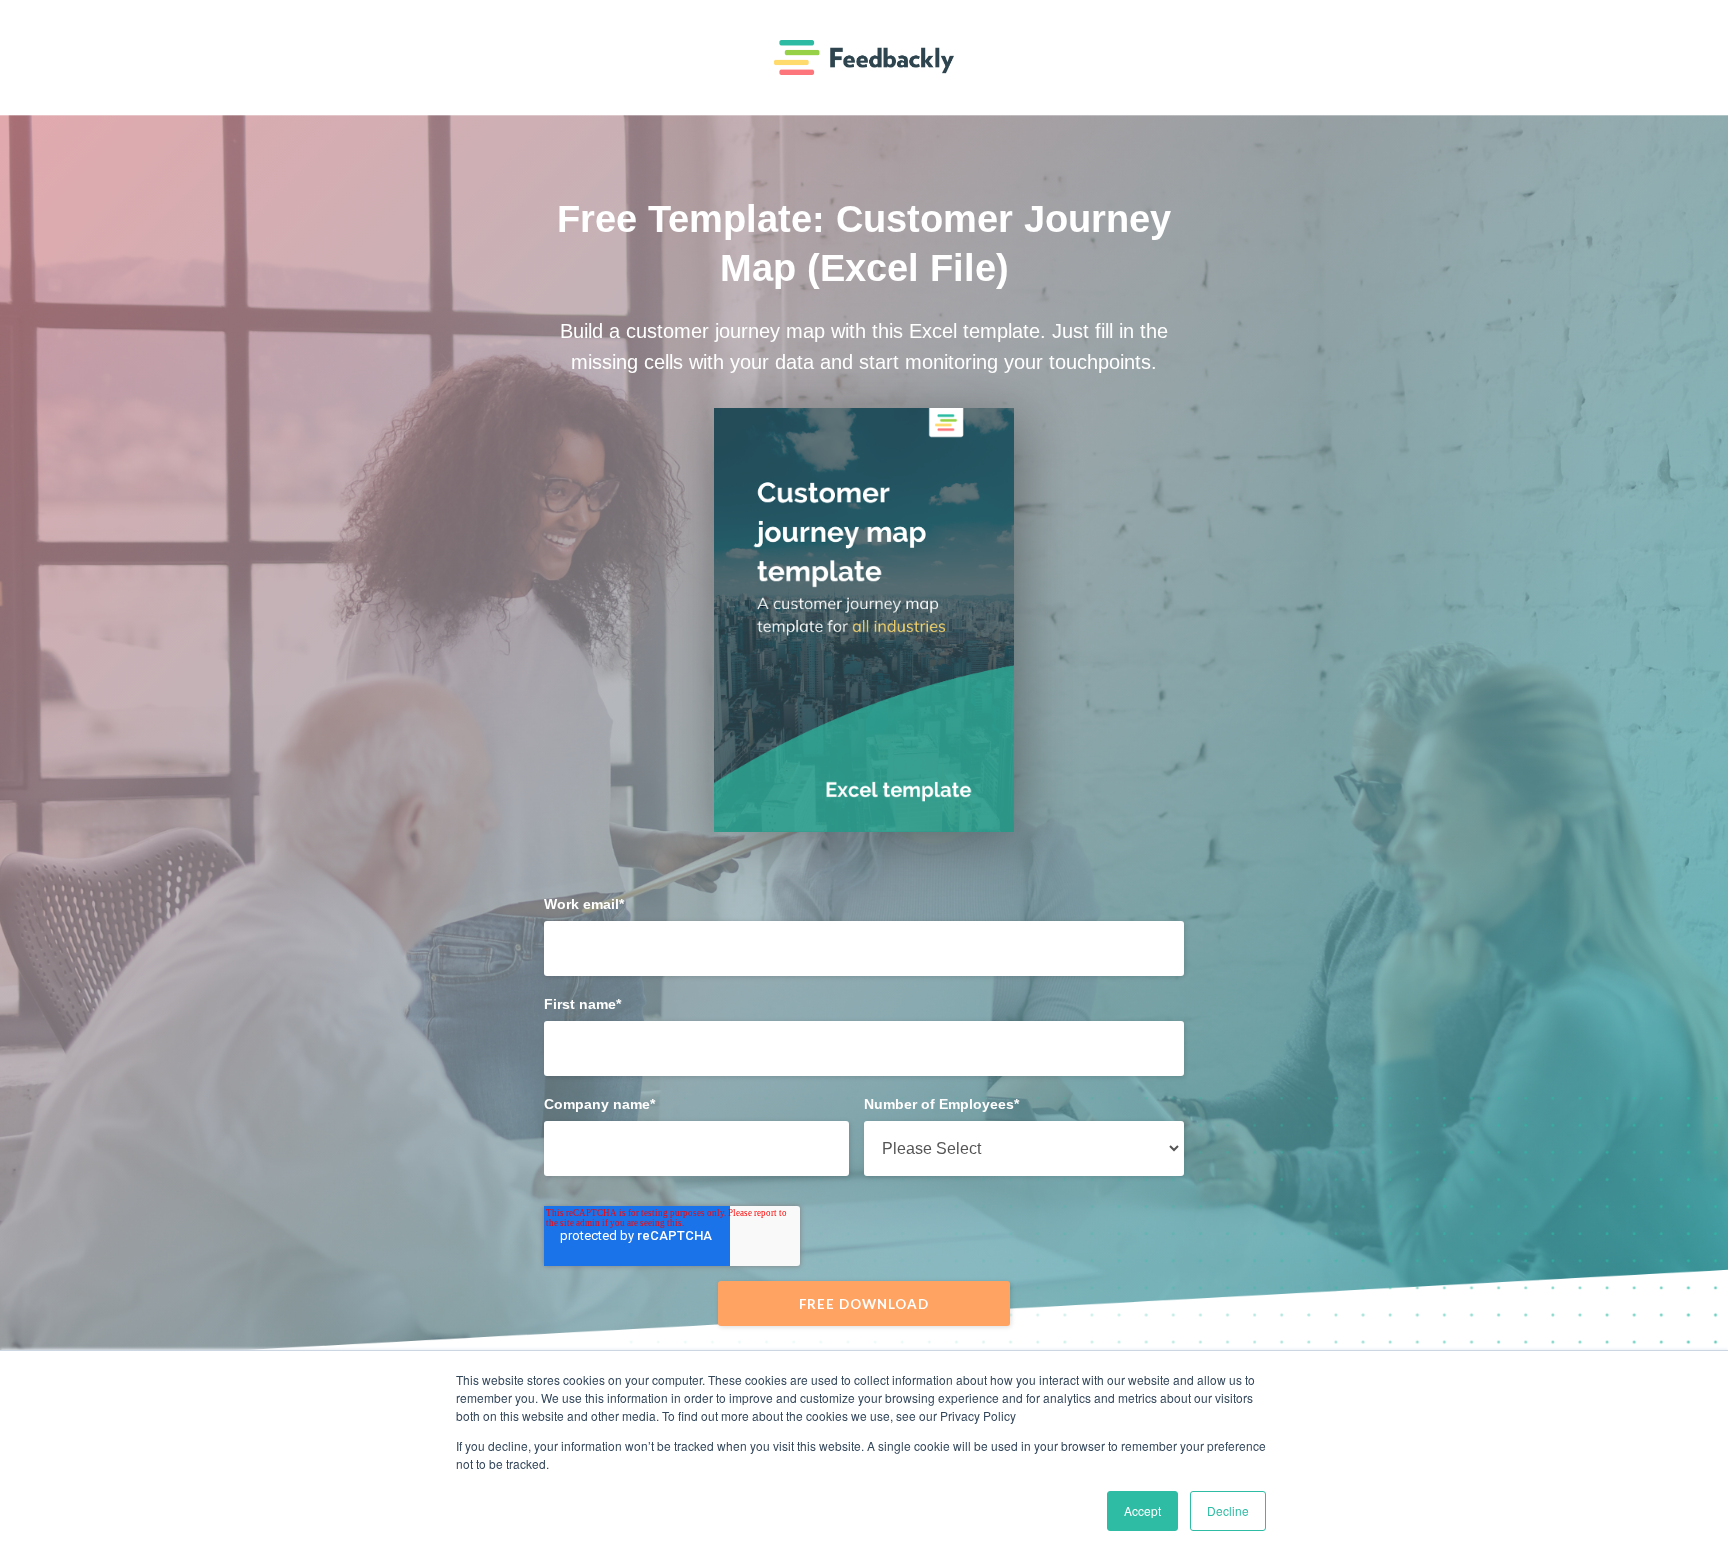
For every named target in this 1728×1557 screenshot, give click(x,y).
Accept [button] (1142, 1510)
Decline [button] (1228, 1510)
